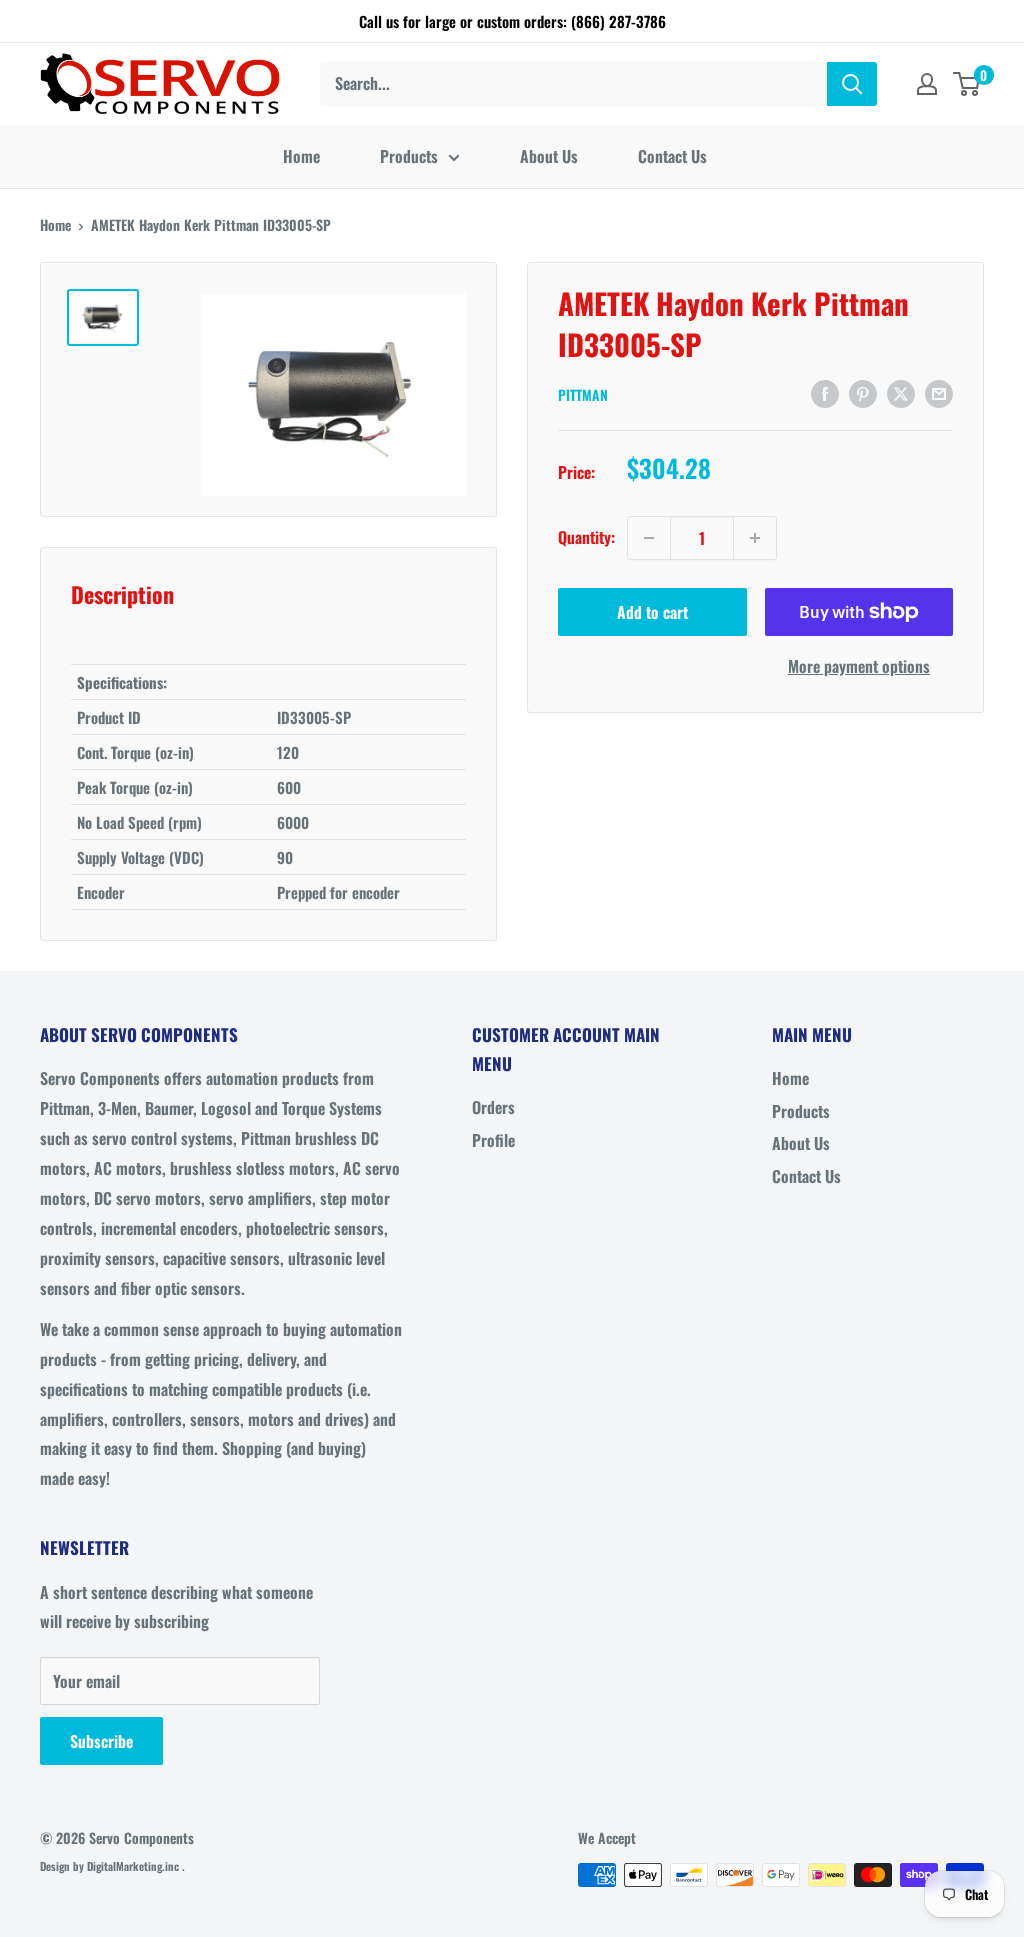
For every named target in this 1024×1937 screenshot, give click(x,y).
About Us (549, 156)
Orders (493, 1107)
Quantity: (586, 537)
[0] (967, 84)
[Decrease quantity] (649, 538)
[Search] (852, 84)
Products (409, 156)
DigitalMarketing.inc (134, 1866)
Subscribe (101, 1741)
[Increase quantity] (755, 538)
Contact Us (672, 156)
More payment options (859, 666)
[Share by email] (939, 392)
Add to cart (652, 612)
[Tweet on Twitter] (901, 392)
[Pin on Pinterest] (863, 392)
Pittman (583, 394)
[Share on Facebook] (825, 392)
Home (301, 156)
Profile (493, 1140)
